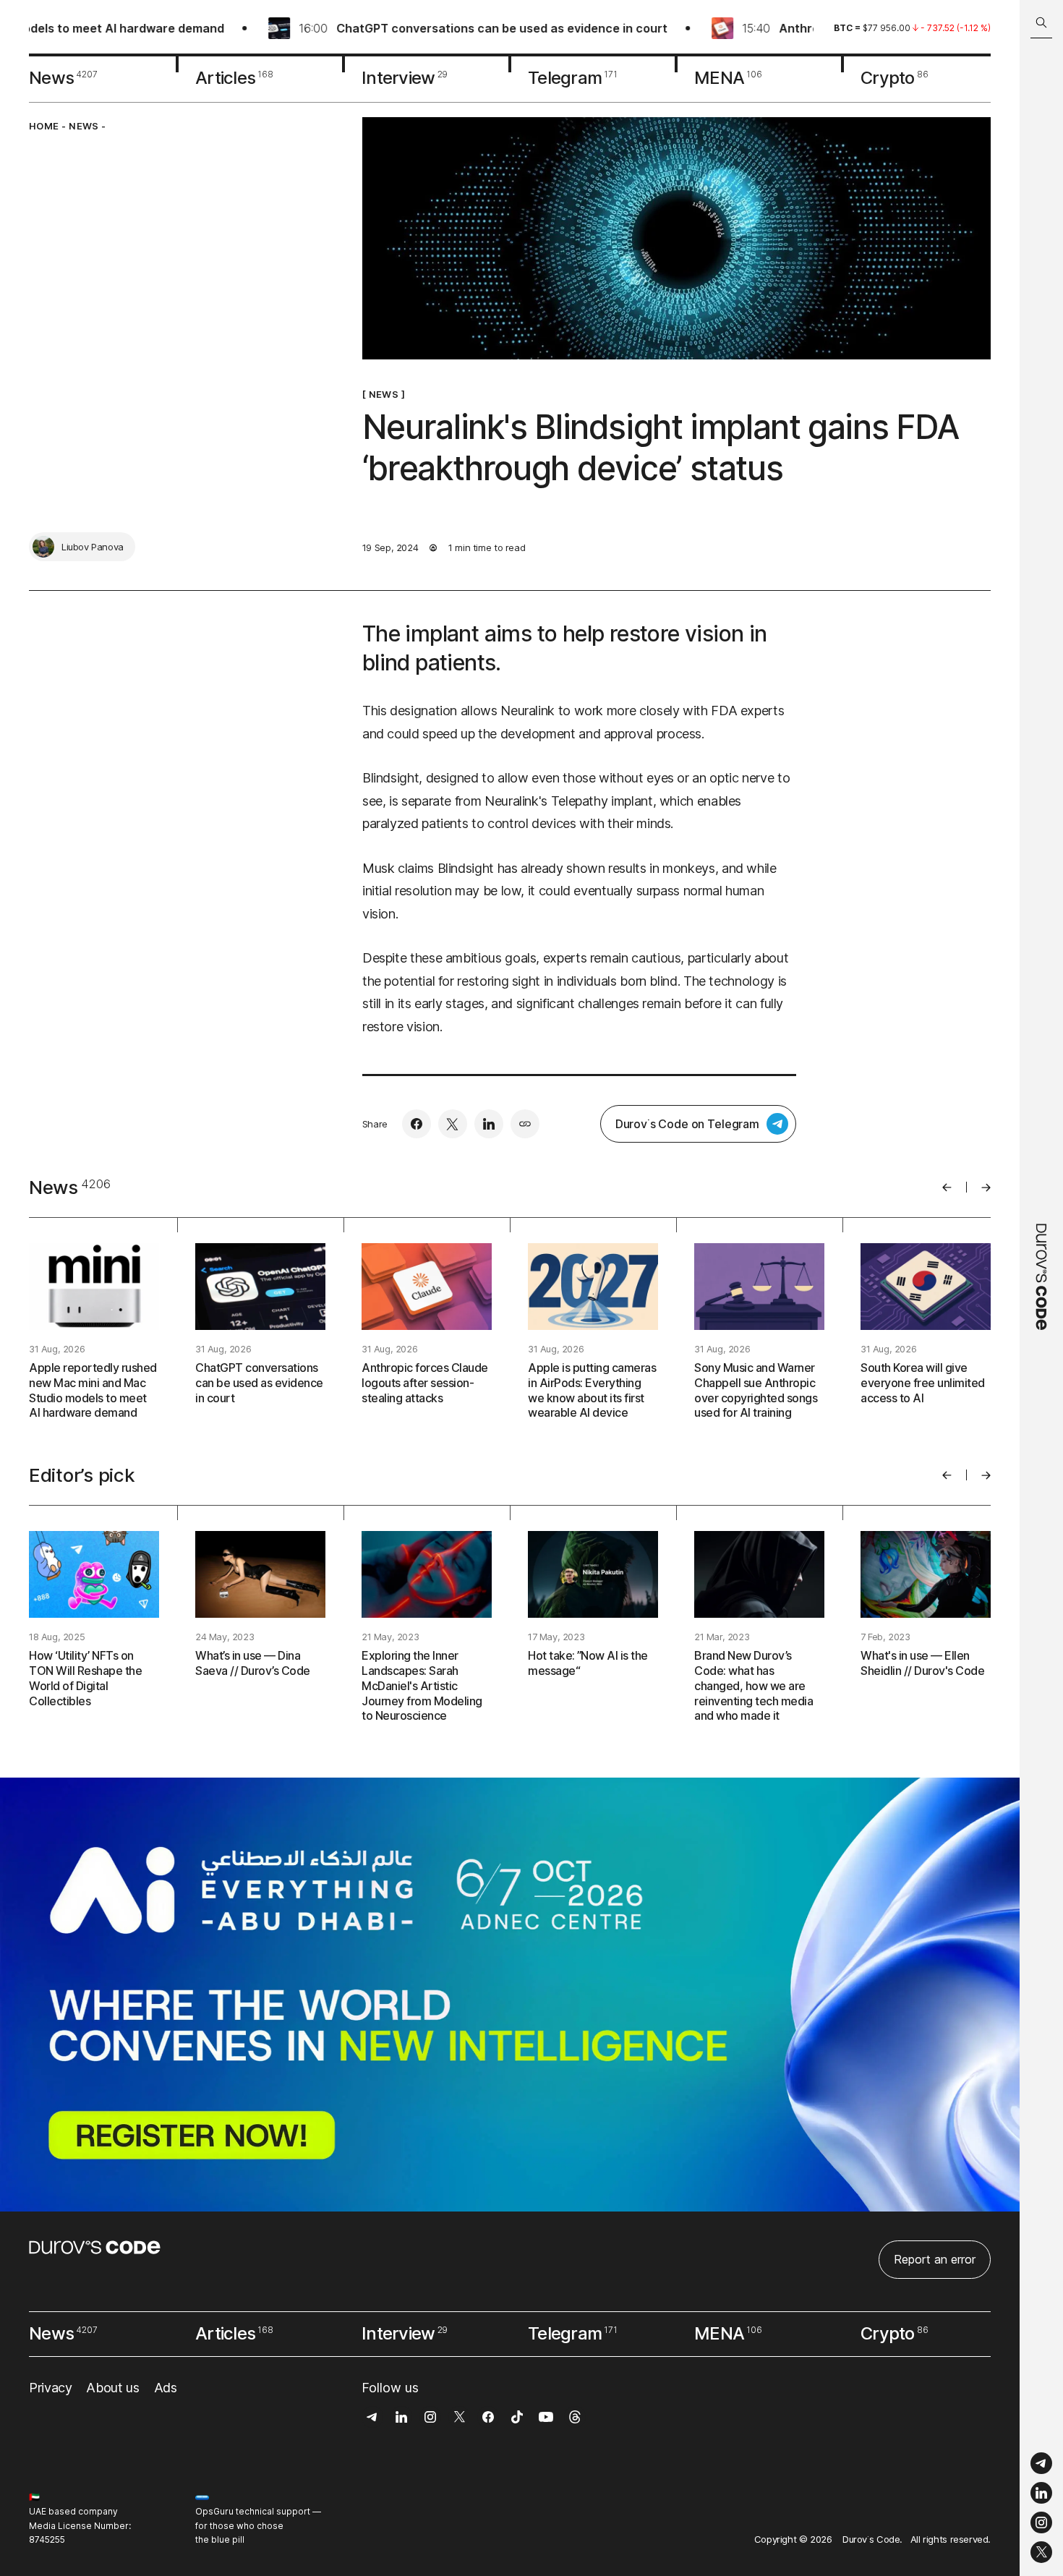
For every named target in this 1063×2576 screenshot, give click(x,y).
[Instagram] (1041, 2523)
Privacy (50, 2388)
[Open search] (1041, 23)
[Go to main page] (1041, 1288)
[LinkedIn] (1041, 2493)
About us (112, 2388)
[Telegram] (1041, 2464)
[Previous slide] (947, 1187)
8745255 (47, 2539)
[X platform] (1041, 2552)
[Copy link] (525, 1124)
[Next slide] (986, 1187)
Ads (166, 2388)
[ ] (384, 394)
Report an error (935, 2259)
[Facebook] (417, 1124)
